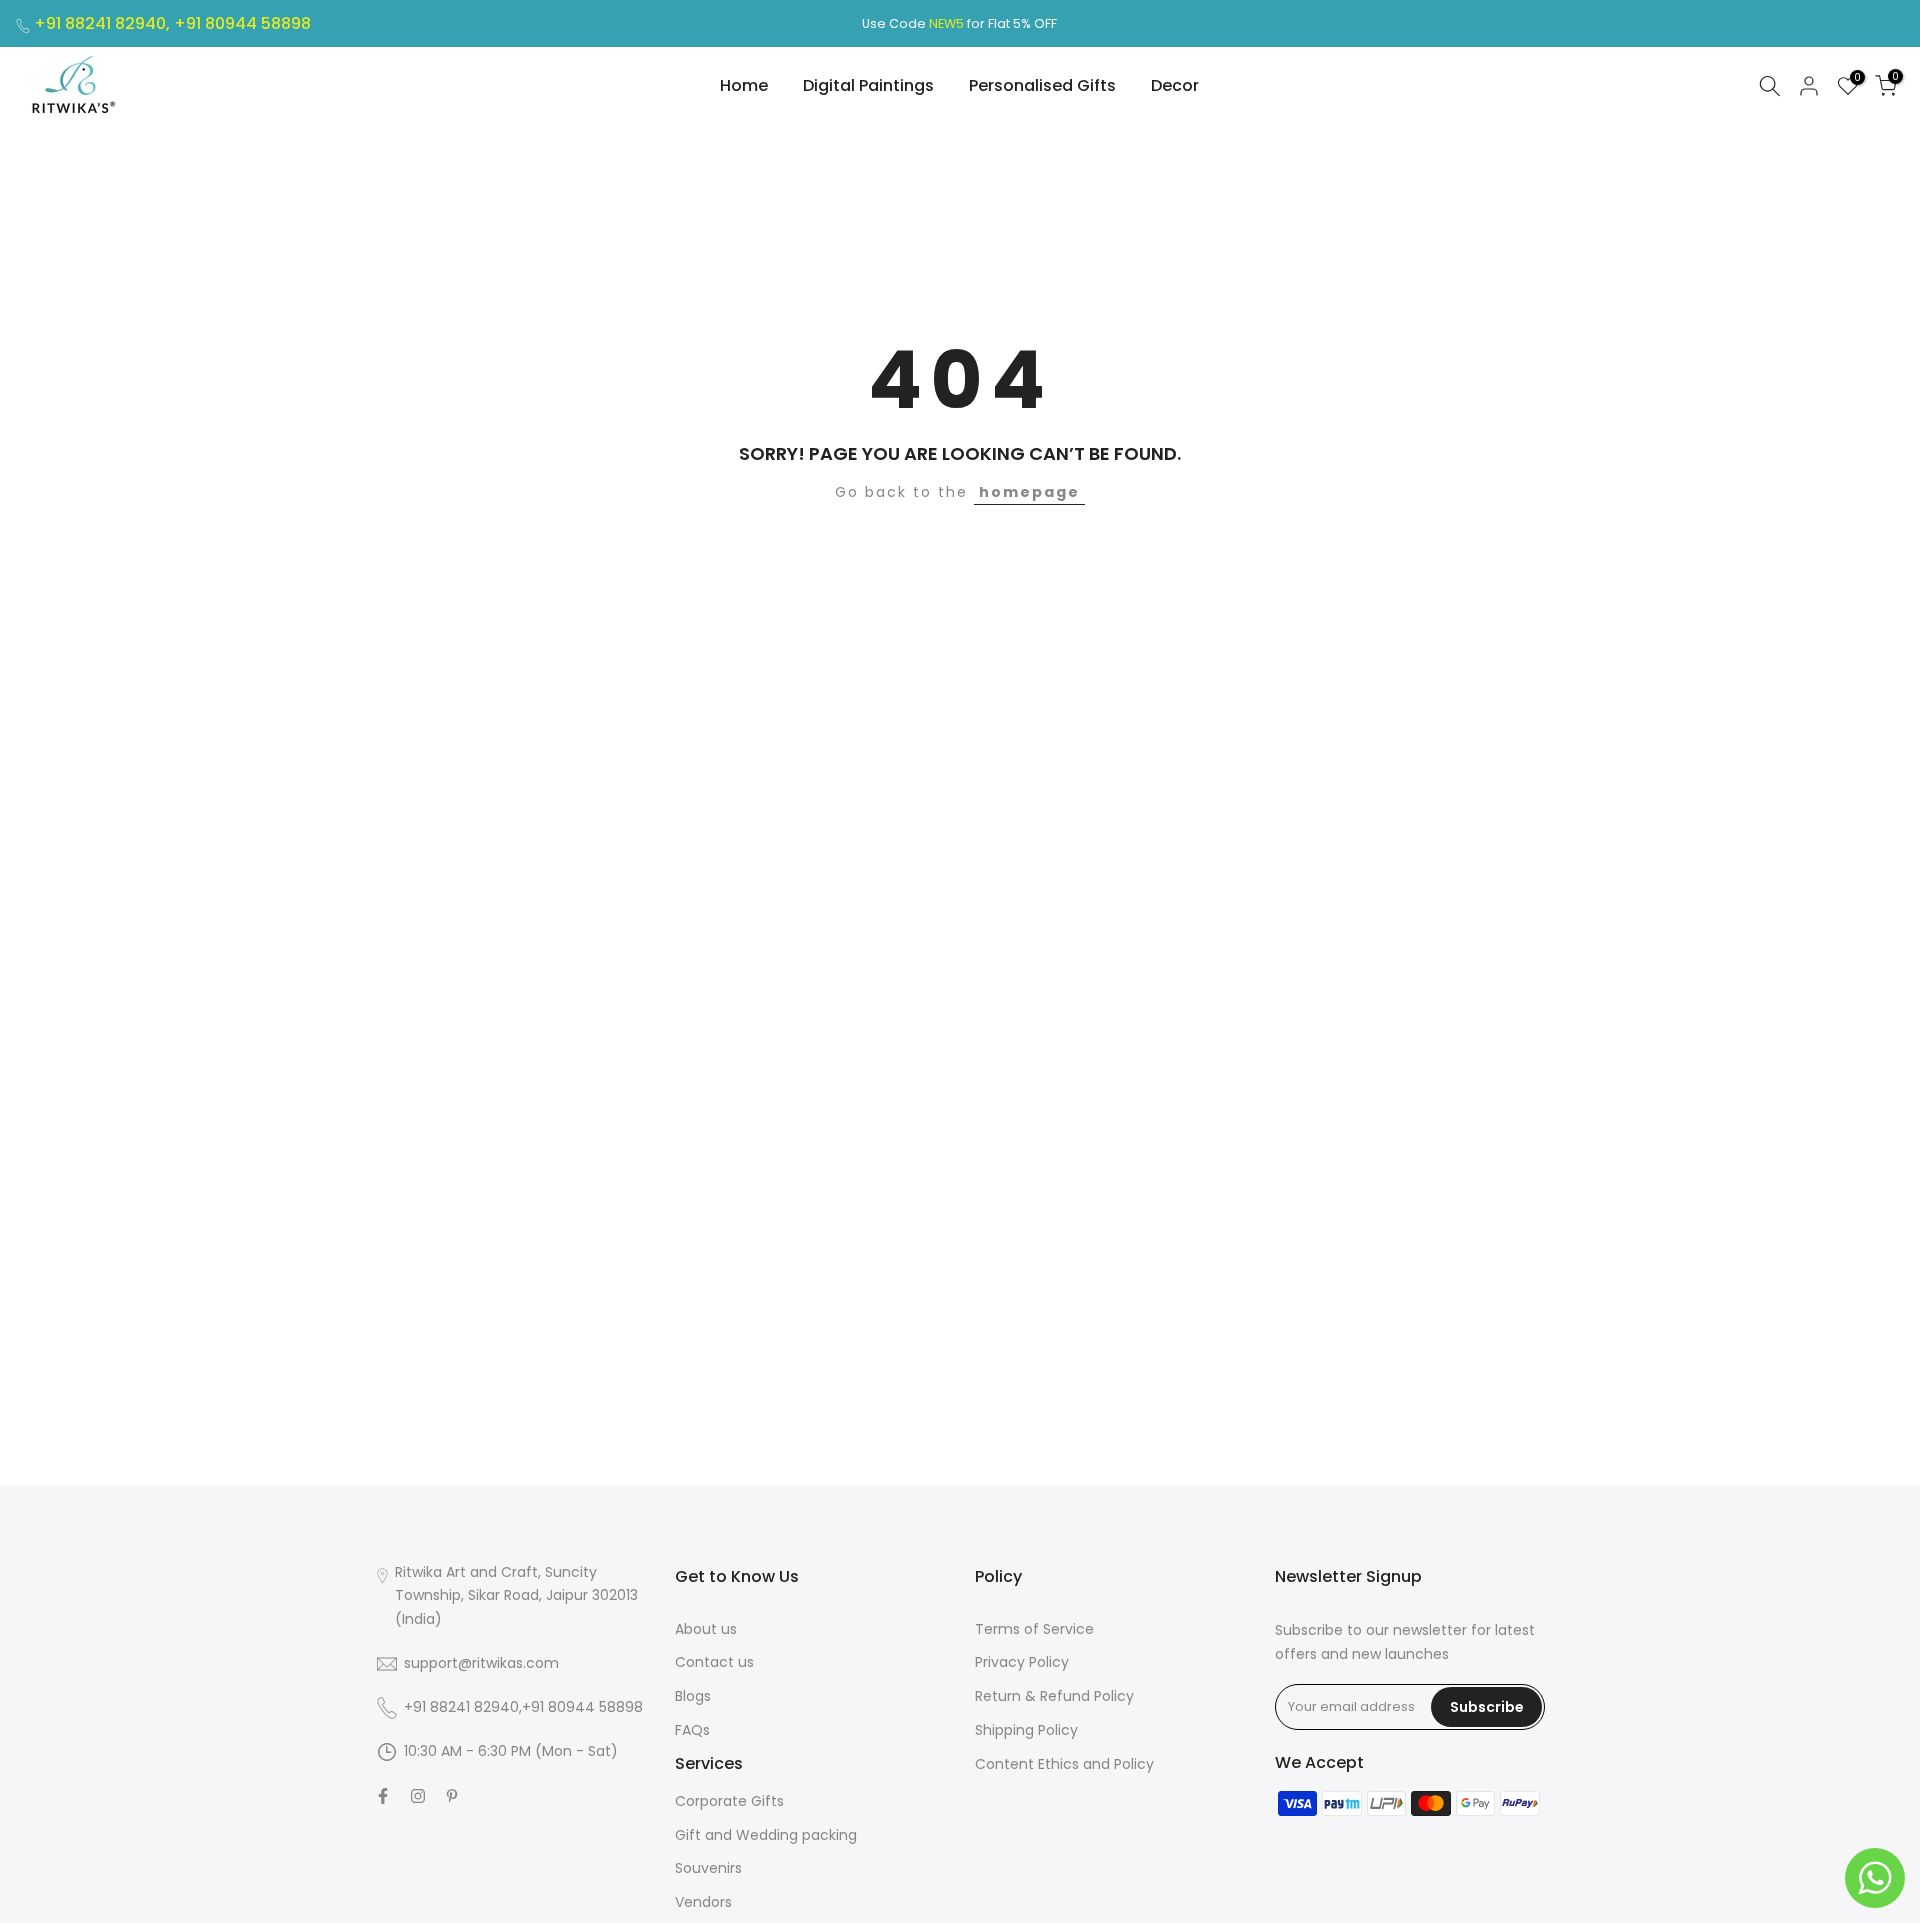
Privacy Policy (1022, 1662)
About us (706, 1629)
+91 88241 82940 (461, 1707)
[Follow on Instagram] (418, 1796)
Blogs (693, 1696)
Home (744, 85)
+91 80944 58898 (242, 23)
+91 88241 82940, (104, 23)
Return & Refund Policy (1054, 1696)
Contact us (714, 1662)
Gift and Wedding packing (766, 1835)
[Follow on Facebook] (383, 1796)
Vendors (703, 1902)
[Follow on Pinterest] (452, 1796)
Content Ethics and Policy (1064, 1764)
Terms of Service (1034, 1629)
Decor (1175, 85)
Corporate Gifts (729, 1801)
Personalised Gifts (1042, 85)
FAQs (692, 1730)
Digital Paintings (868, 85)
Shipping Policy (1026, 1730)
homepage (1029, 492)
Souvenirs (708, 1868)
